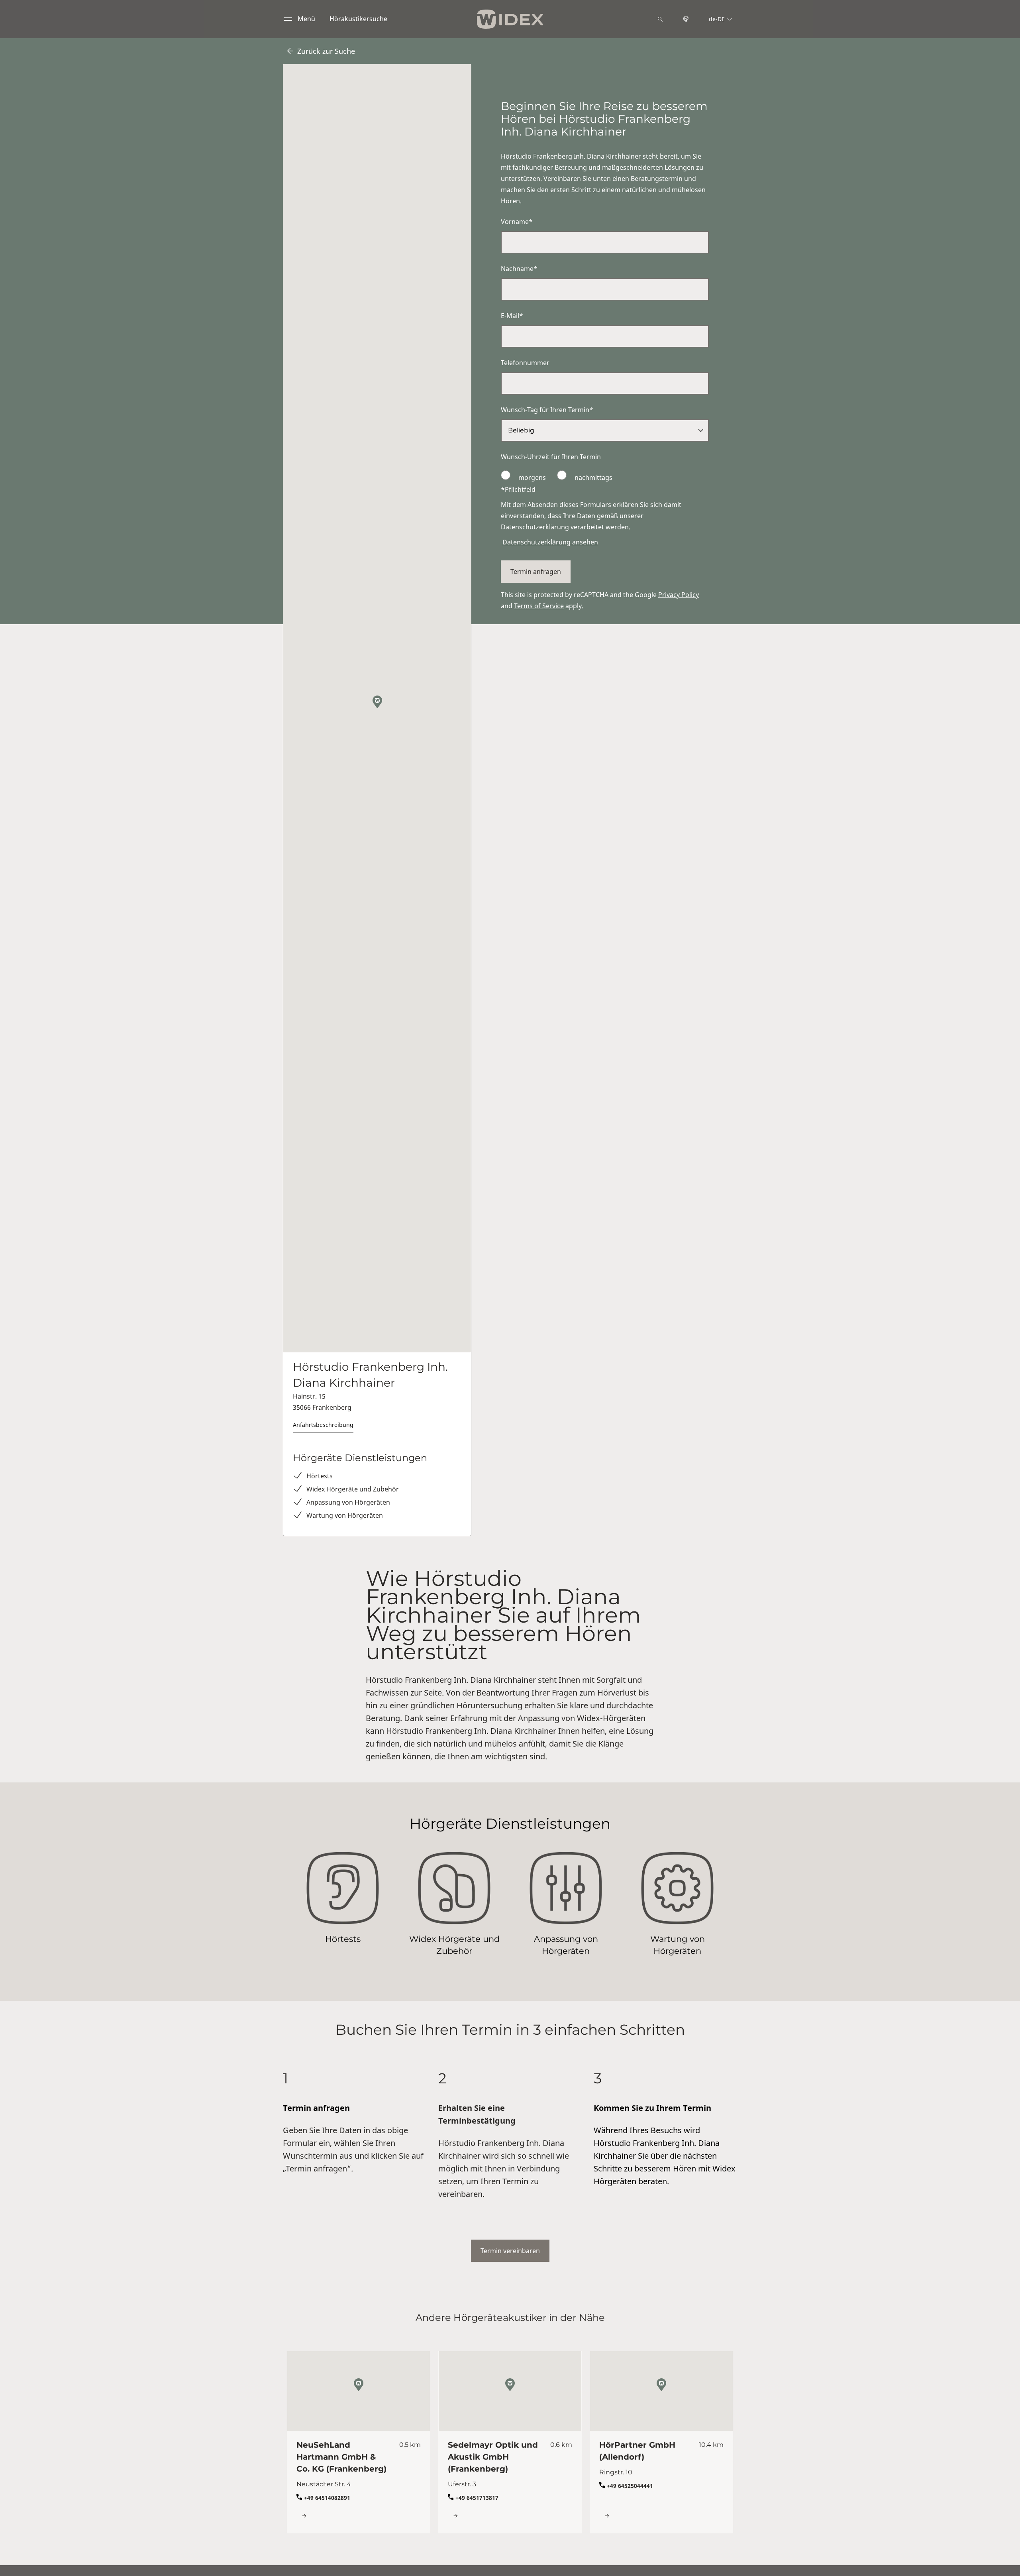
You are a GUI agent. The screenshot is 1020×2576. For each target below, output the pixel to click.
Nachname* (519, 269)
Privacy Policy (679, 595)
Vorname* (517, 222)
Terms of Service (539, 606)
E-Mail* (512, 316)
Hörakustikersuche (358, 19)
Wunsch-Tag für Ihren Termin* (547, 410)
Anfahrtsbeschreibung (323, 1425)
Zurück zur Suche (326, 51)
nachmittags (593, 477)
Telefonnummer (525, 363)
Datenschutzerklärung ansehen (550, 542)
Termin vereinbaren (510, 2251)
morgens (532, 477)
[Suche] (660, 19)
